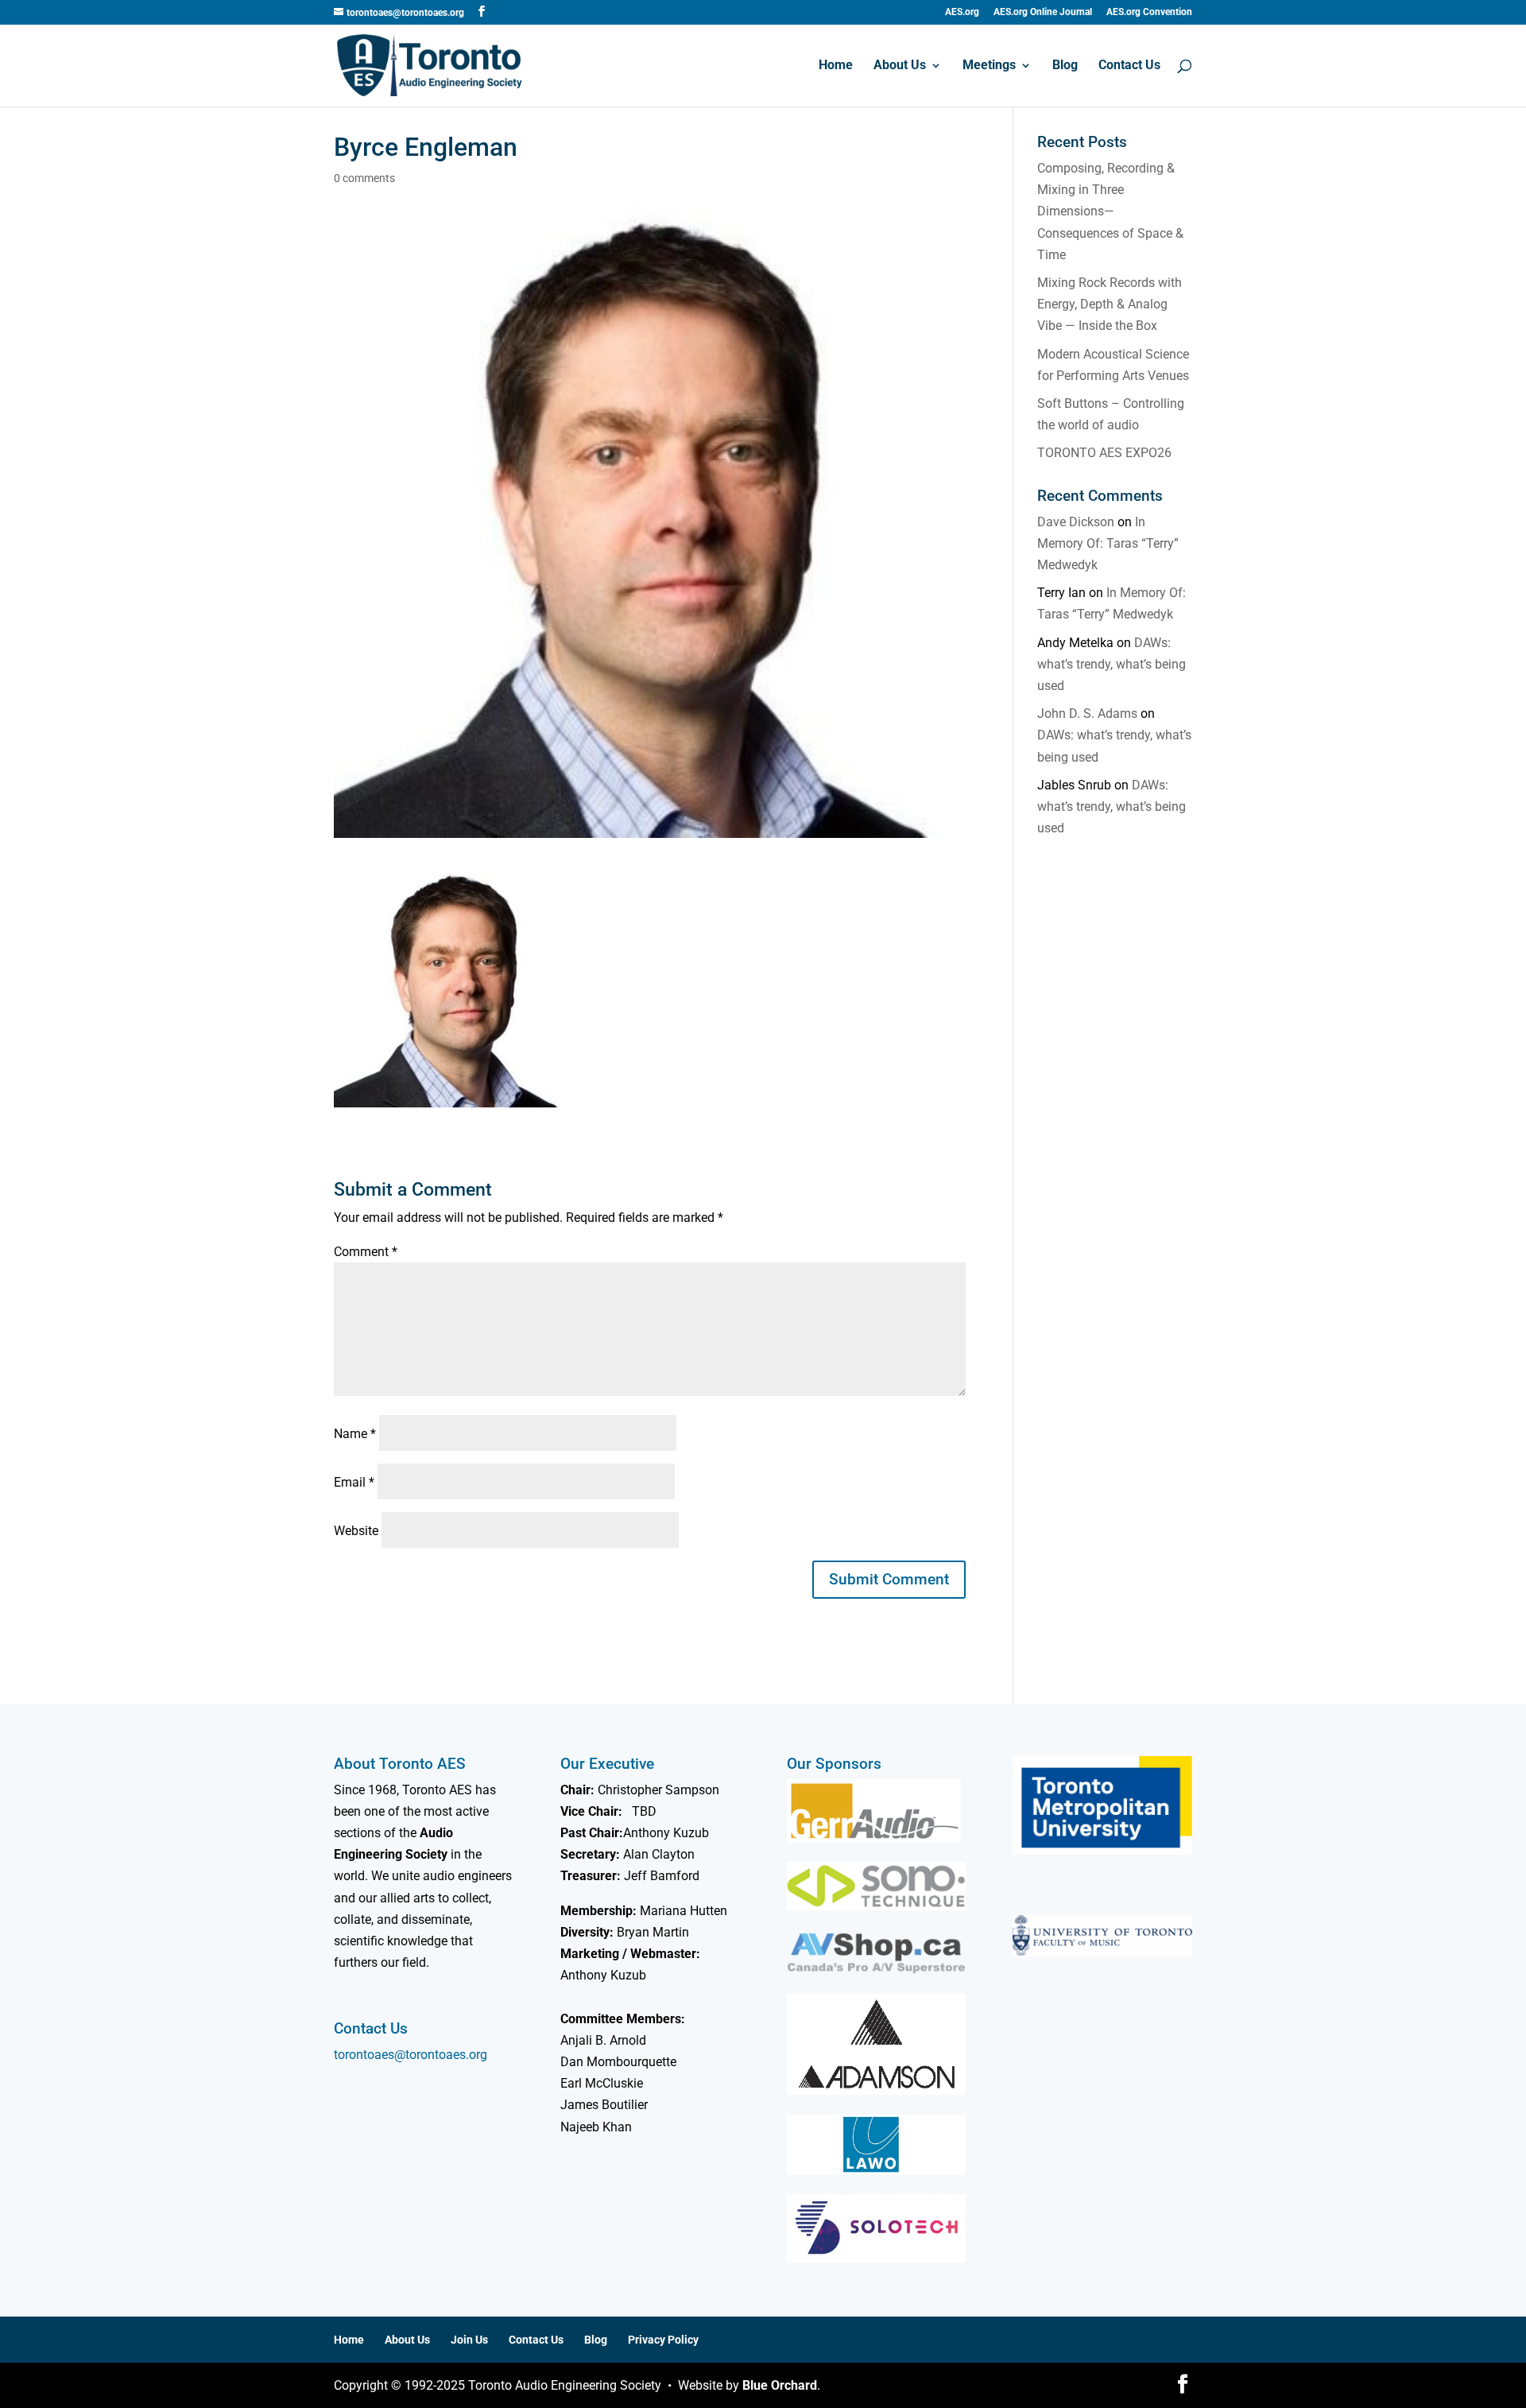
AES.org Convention (1149, 12)
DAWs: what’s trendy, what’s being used (1112, 664)
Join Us (469, 2340)
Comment (366, 1252)
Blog (1065, 66)
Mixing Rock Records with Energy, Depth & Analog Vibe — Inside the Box (1110, 304)
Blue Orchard (780, 2385)
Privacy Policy (663, 2340)
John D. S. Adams (1087, 713)
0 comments (364, 178)
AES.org (962, 12)
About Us (900, 66)
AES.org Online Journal (1043, 12)
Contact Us (1129, 66)
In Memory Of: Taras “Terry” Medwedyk (1108, 543)
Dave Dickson (1076, 522)
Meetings (989, 66)
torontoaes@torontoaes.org (411, 2055)
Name (355, 1434)
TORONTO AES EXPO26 (1104, 453)
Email (354, 1482)
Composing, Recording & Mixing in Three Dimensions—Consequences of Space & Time (1110, 211)
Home (836, 66)
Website (356, 1531)
